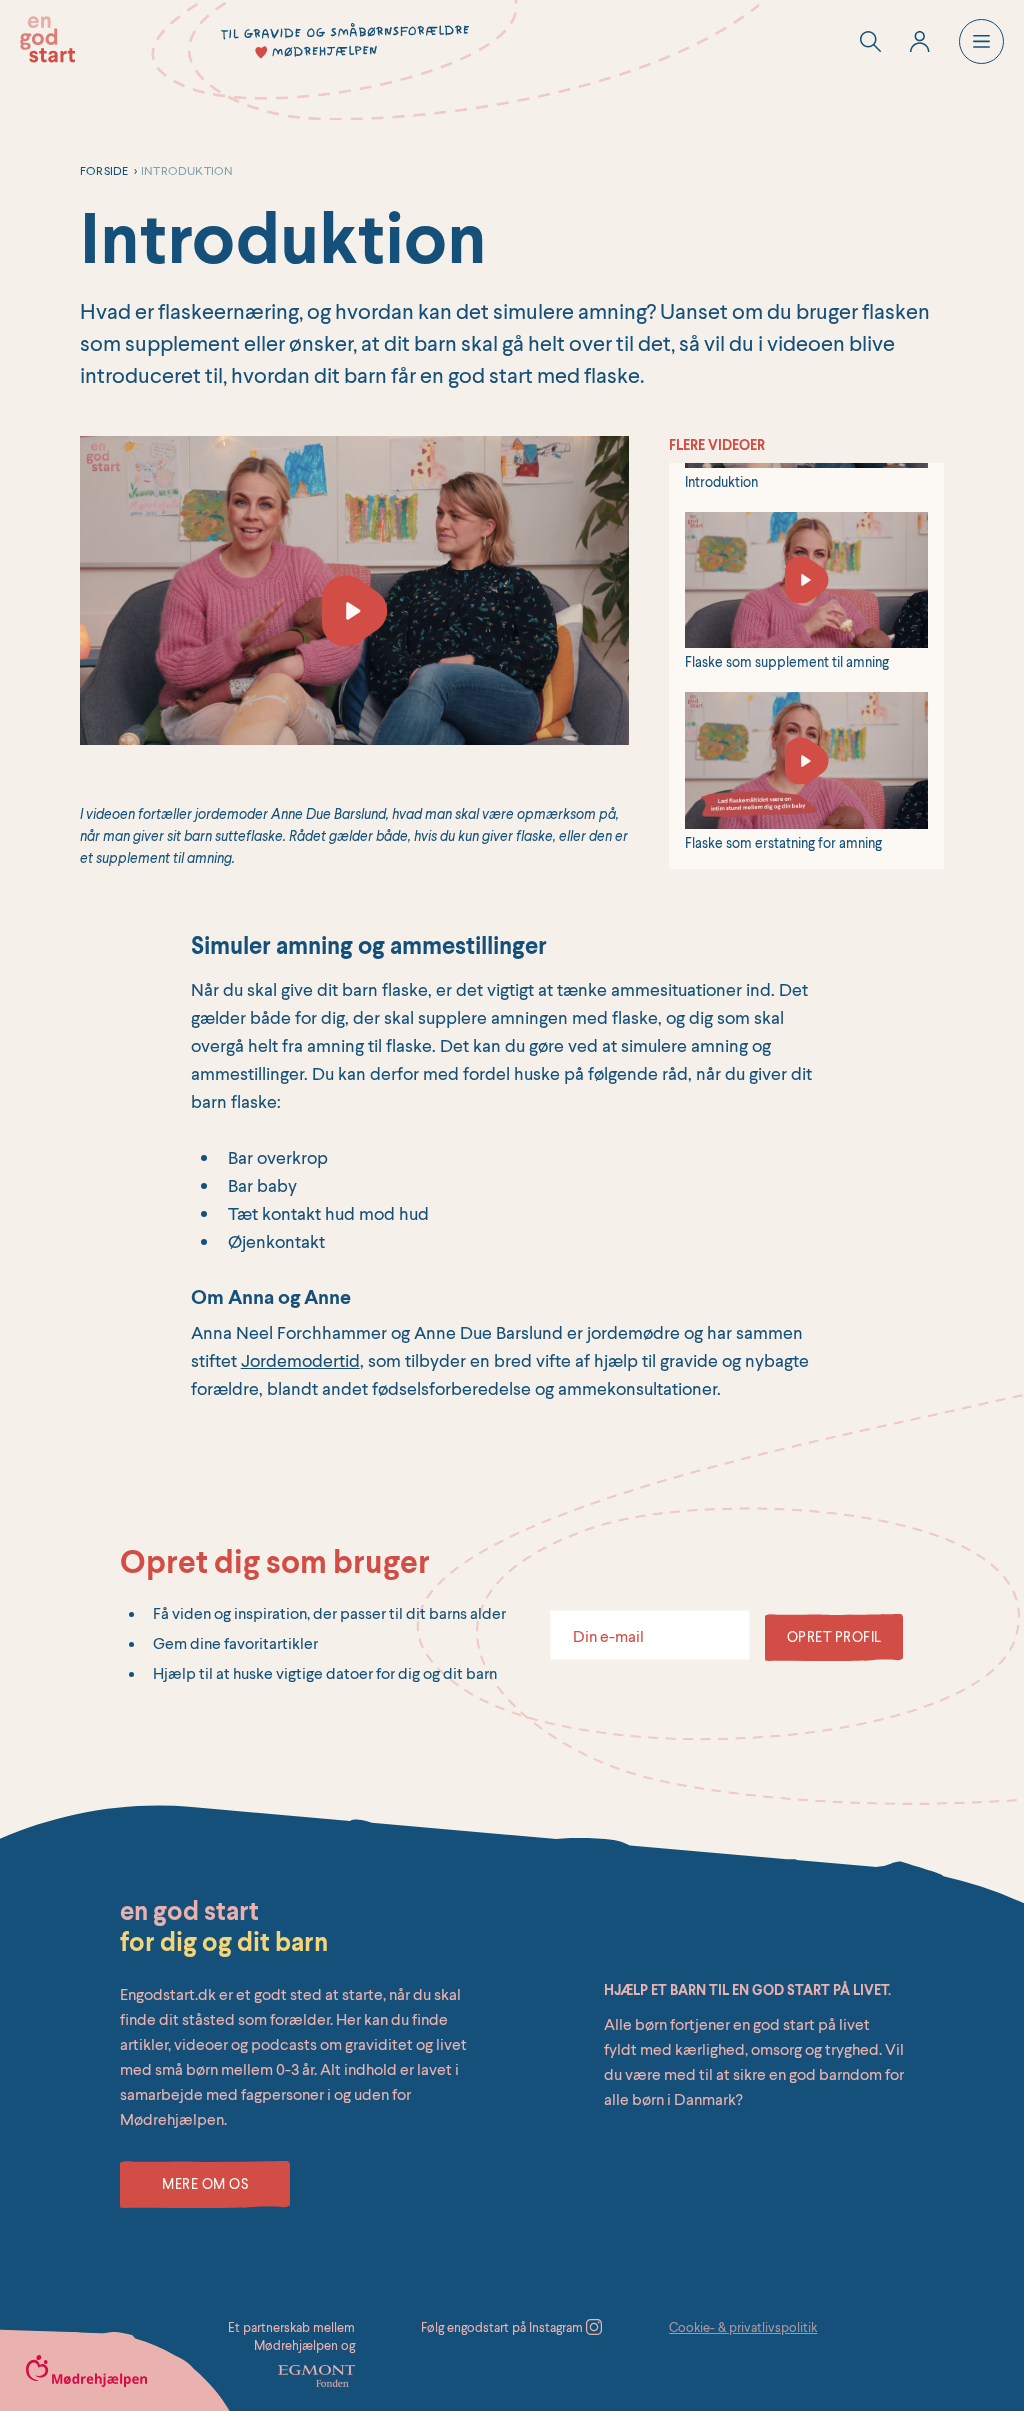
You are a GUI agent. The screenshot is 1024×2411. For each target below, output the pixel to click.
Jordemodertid (300, 1360)
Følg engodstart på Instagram (503, 2327)
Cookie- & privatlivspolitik (743, 2327)
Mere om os (205, 2183)
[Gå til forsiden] (48, 39)
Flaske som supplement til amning (787, 661)
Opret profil (834, 1636)
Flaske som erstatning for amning (783, 842)
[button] (981, 41)
